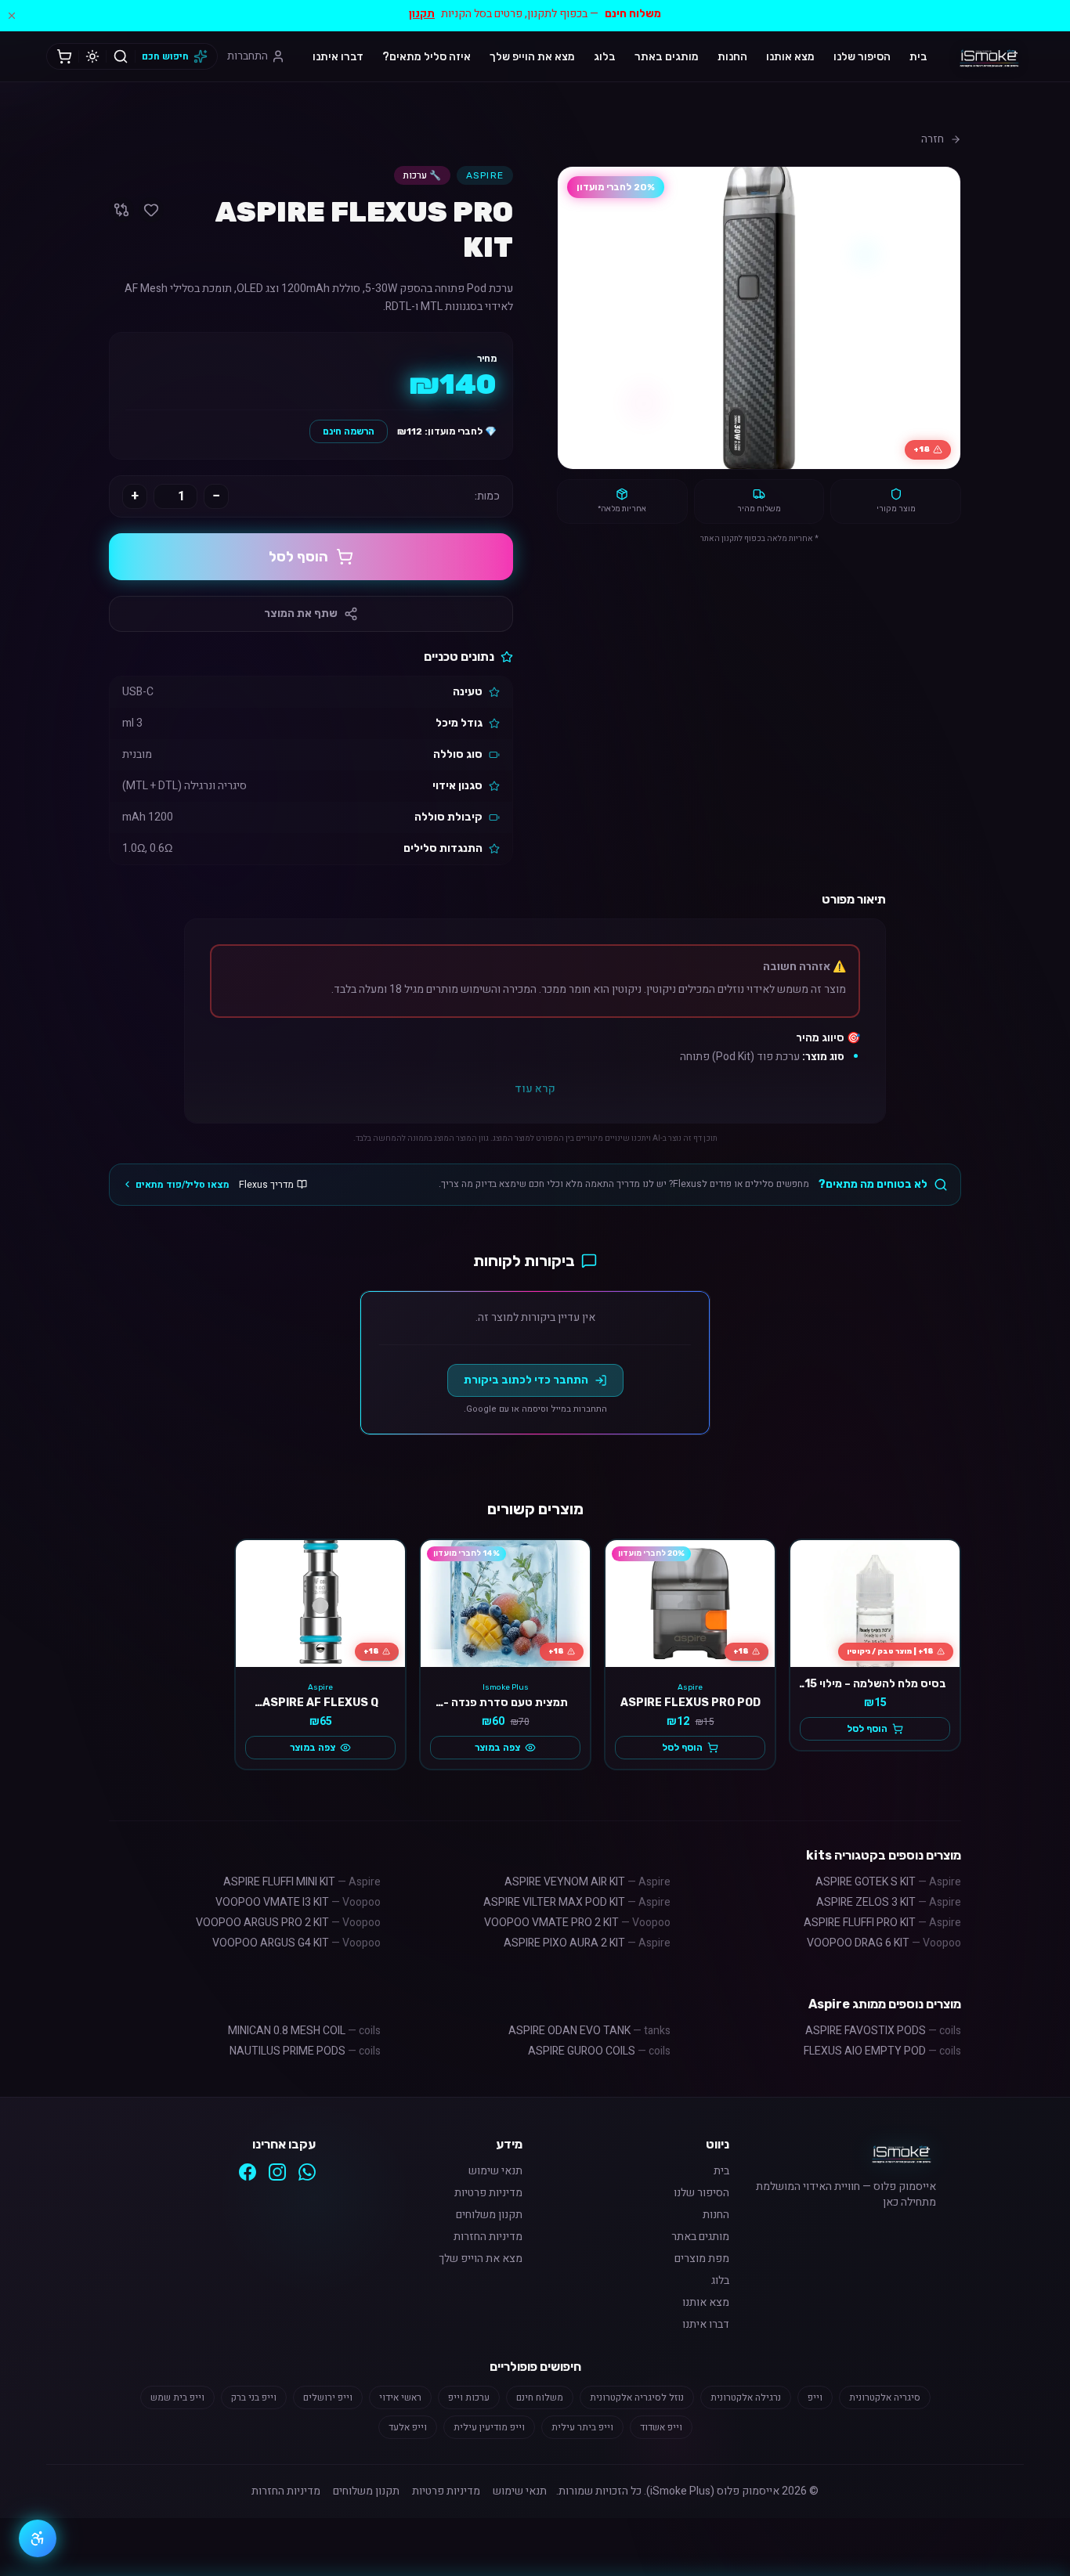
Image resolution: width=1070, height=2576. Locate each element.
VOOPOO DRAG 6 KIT (884, 1943)
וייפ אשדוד (661, 2427)
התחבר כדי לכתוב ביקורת (526, 1380)
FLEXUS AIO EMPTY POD (882, 2051)
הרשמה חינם (349, 431)
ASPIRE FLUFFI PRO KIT (882, 1923)
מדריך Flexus (266, 1185)
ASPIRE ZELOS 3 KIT (889, 1902)
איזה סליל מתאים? (427, 57)
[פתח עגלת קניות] (64, 56)
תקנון (422, 14)
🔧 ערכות (422, 175)
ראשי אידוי (400, 2397)
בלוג (605, 57)
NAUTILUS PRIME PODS (305, 2051)
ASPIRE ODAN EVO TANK (589, 2031)
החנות (732, 57)
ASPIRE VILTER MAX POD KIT (577, 1902)
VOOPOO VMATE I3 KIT (298, 1902)
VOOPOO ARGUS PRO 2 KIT (288, 1923)
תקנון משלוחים (489, 2215)
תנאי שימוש (495, 2171)
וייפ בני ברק (254, 2397)
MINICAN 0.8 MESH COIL (304, 2031)
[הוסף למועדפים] (151, 210)
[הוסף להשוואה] (121, 210)
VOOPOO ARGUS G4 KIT (296, 1943)
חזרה (933, 139)
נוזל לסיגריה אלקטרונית (637, 2397)
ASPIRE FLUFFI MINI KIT (302, 1882)
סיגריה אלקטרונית (885, 2397)
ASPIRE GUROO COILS (599, 2051)
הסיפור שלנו (862, 57)
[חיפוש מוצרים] (121, 56)
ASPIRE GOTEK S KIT (888, 1882)
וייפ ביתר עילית (582, 2427)
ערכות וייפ (469, 2397)
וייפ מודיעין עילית (489, 2427)
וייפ (815, 2397)
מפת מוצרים (702, 2259)
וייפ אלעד (408, 2427)
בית (918, 57)
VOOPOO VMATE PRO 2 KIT (577, 1923)
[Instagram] (277, 2172)
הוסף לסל (298, 557)
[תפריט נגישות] (38, 2538)
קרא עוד (535, 1089)
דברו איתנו (338, 57)
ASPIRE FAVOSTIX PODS (883, 2031)
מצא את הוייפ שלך (532, 57)
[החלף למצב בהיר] (92, 56)
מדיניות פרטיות (488, 2193)
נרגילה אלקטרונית (746, 2397)
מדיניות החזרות (488, 2237)
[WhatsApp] (307, 2172)
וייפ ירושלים (328, 2397)
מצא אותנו (790, 57)
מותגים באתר (667, 57)
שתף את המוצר (301, 613)
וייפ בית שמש (177, 2397)
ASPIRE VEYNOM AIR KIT (587, 1882)
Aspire (485, 175)
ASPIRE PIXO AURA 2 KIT (587, 1943)
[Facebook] (248, 2172)
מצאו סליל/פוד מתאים (183, 1185)
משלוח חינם (540, 2397)
